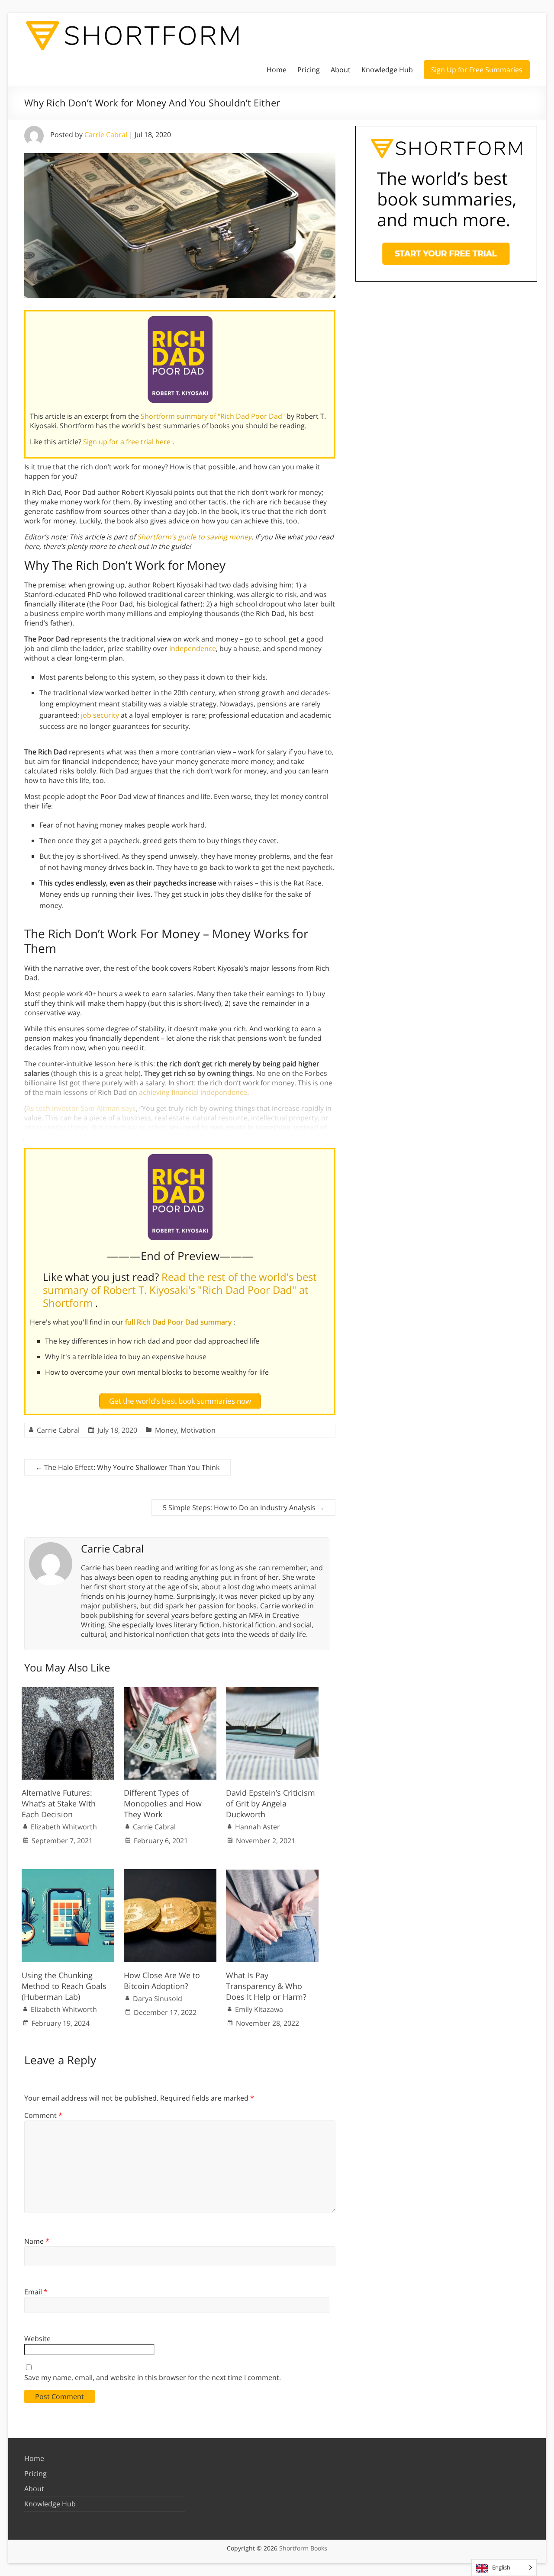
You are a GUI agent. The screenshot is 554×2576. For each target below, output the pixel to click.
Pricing (309, 70)
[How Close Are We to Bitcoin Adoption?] (170, 1873)
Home (277, 70)
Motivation (198, 1430)
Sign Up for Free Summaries (477, 70)
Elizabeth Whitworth (64, 1827)
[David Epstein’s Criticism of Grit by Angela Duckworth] (272, 1691)
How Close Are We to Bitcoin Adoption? (162, 1981)
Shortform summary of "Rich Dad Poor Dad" (214, 416)
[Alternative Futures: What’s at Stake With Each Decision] (68, 1691)
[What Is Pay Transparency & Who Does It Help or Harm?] (272, 1873)
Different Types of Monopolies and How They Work (163, 1803)
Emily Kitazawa (259, 2009)
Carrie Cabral (106, 135)
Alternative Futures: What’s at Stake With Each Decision (59, 1803)
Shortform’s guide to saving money (194, 537)
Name (37, 2241)
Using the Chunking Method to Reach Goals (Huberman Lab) (64, 1986)
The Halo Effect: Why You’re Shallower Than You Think (127, 1467)
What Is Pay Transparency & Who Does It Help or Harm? (266, 1986)
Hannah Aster (258, 1827)
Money (166, 1430)
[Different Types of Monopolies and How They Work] (170, 1691)
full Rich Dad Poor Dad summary (179, 1322)
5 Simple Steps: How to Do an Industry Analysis (243, 1508)
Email (36, 2292)
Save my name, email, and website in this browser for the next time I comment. (153, 2377)
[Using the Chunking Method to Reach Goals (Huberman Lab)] (68, 1873)
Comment (43, 2115)
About (341, 70)
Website (37, 2339)
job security (100, 715)
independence (193, 648)
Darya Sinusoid (158, 1999)
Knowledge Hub (387, 70)
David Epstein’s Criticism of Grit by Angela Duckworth (271, 1803)
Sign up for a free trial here (128, 442)
